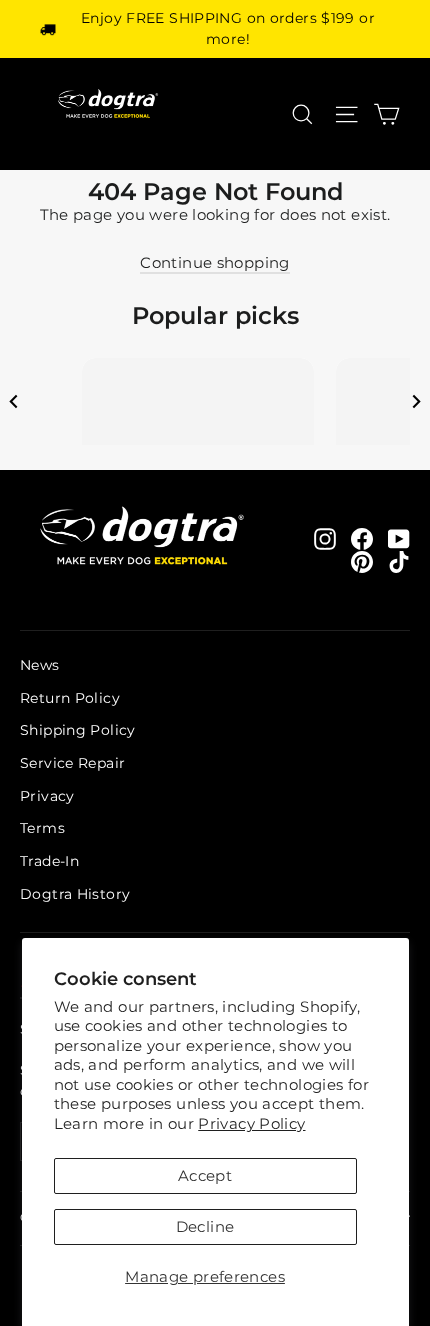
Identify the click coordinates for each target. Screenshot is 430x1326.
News (40, 665)
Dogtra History (75, 894)
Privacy (47, 796)
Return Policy (70, 698)
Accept (205, 1175)
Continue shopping (214, 262)
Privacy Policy (251, 1123)
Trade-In (49, 861)
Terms (42, 828)
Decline (205, 1226)
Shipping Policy (78, 730)
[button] (13, 401)
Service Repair (72, 763)
